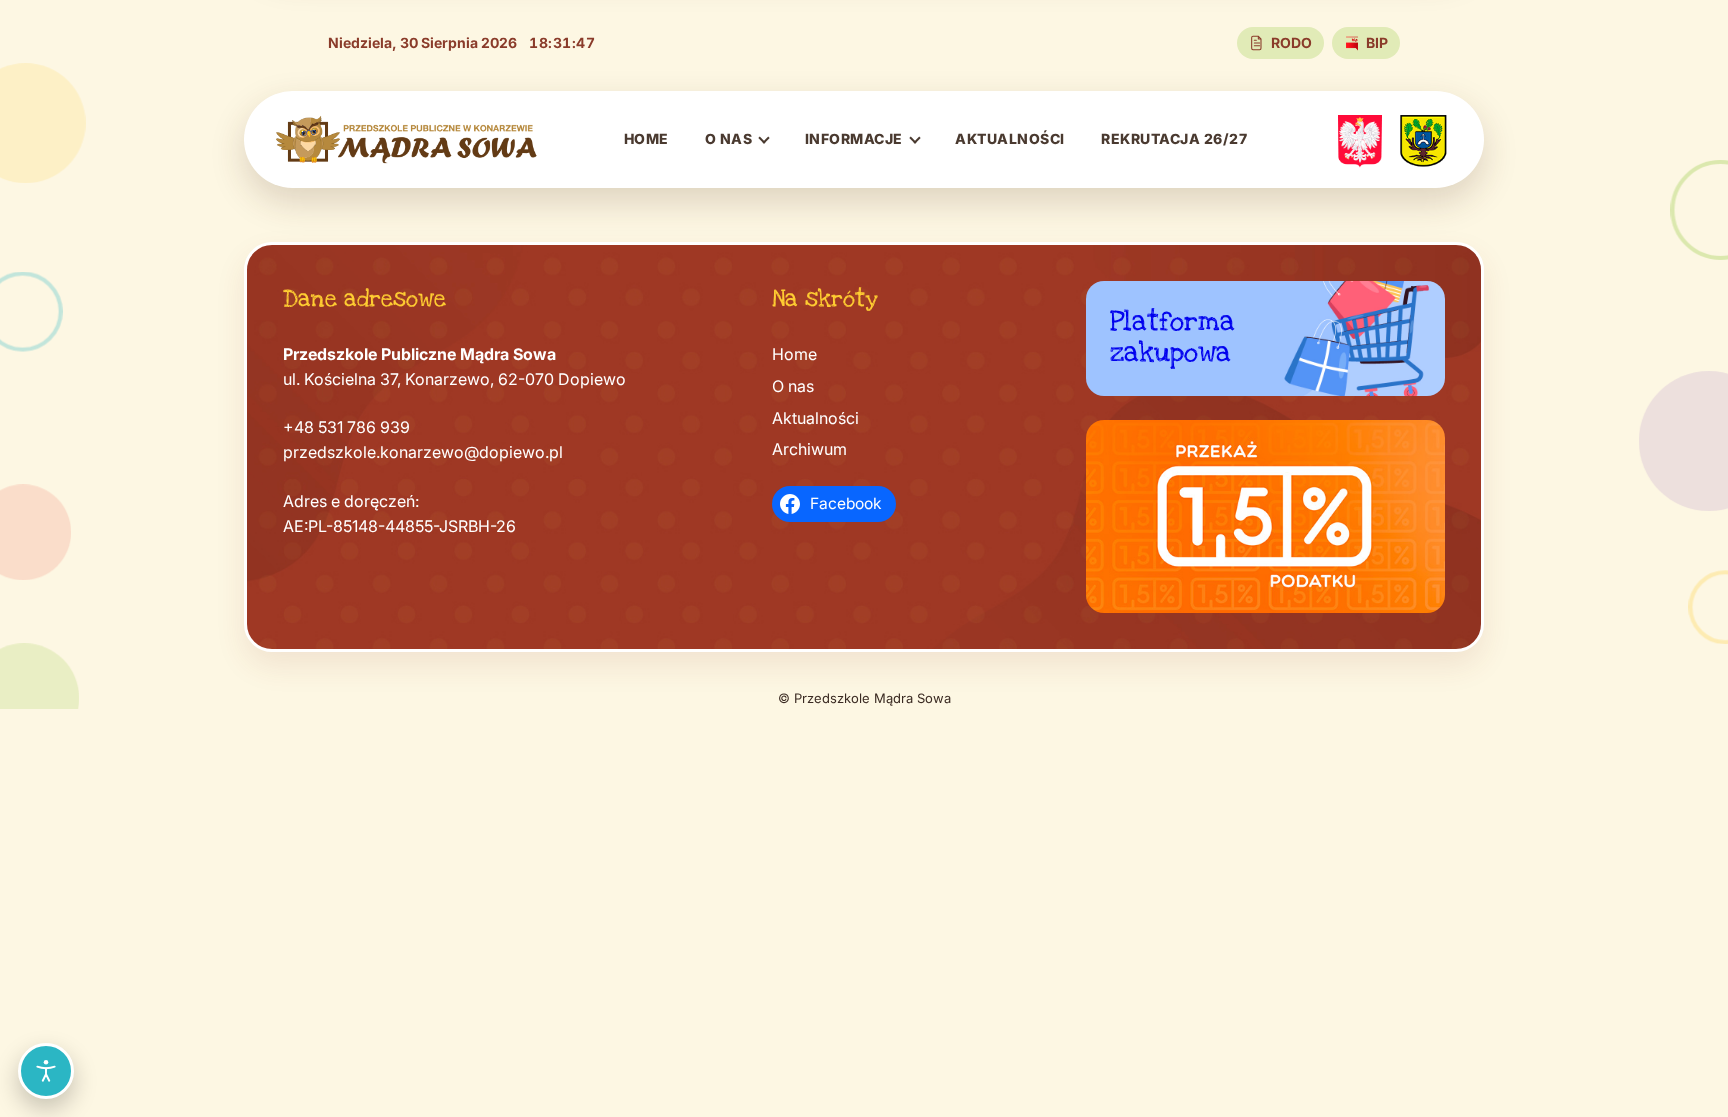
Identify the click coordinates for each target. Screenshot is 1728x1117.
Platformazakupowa (1172, 337)
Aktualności (1010, 138)
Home (646, 138)
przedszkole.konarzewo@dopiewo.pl (423, 452)
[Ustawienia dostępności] (46, 1071)
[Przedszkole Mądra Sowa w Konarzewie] (407, 139)
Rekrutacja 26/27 (1174, 138)
